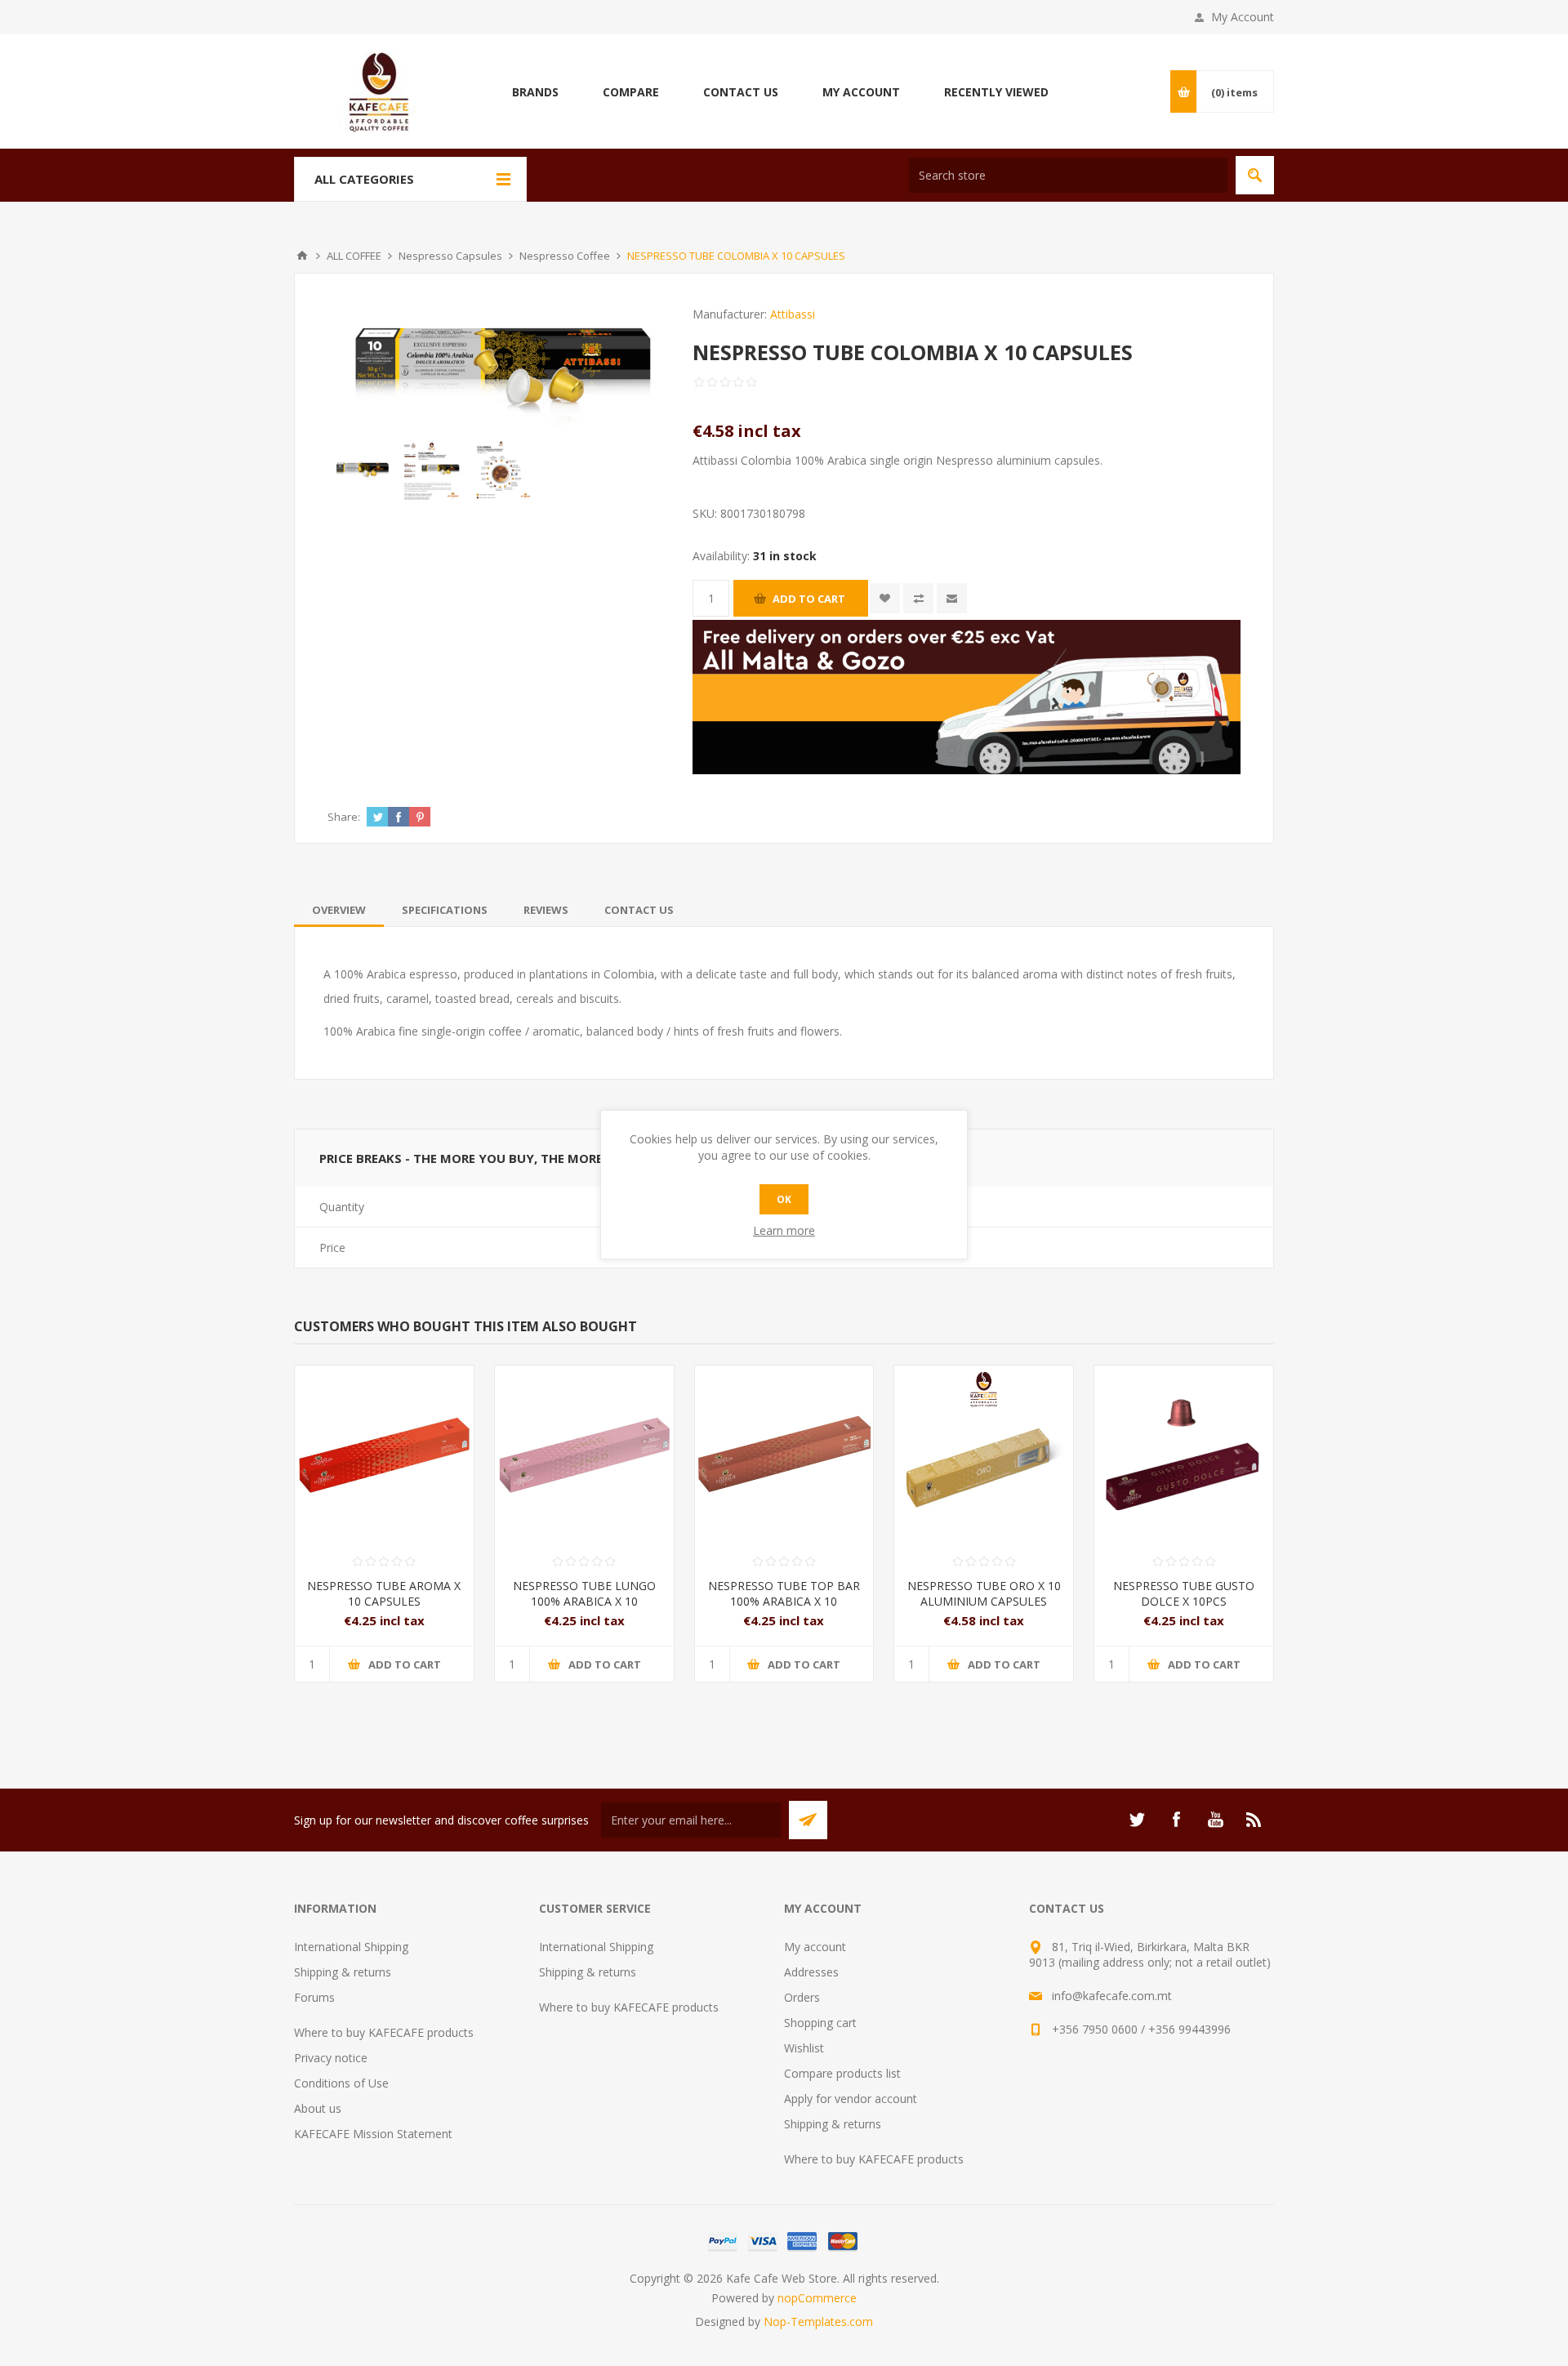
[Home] (302, 256)
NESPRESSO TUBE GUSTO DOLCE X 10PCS (1184, 1593)
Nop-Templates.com (818, 2321)
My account (815, 1947)
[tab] (339, 910)
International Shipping (351, 1947)
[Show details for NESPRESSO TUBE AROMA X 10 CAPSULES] (384, 1455)
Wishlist (804, 2048)
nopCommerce (817, 2298)
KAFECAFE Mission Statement (373, 2134)
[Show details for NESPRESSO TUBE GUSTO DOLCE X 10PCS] (1184, 1455)
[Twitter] (1137, 1820)
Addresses (811, 1972)
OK (784, 1199)
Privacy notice (331, 2058)
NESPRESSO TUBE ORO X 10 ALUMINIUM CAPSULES (984, 1593)
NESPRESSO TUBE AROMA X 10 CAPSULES (384, 1593)
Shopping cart (820, 2023)
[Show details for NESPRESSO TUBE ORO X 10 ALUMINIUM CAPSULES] (984, 1455)
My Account (1243, 17)
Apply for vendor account (851, 2099)
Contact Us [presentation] (639, 910)
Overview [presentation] (339, 910)
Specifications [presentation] (445, 910)
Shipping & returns (343, 1972)
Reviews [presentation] (546, 910)
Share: (344, 817)
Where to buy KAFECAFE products (384, 2032)
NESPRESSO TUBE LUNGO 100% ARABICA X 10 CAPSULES (584, 1601)
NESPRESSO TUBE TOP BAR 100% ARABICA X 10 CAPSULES (784, 1601)
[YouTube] (1215, 1820)
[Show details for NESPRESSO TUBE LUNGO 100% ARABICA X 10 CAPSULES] (584, 1455)
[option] (362, 470)
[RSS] (1254, 1820)
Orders (802, 1997)
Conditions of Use (341, 2083)
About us (318, 2108)
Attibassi (793, 314)
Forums (314, 1997)
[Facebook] (1176, 1820)
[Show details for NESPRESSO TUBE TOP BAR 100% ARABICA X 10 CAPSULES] (784, 1455)
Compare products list (842, 2073)
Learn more (784, 1230)
